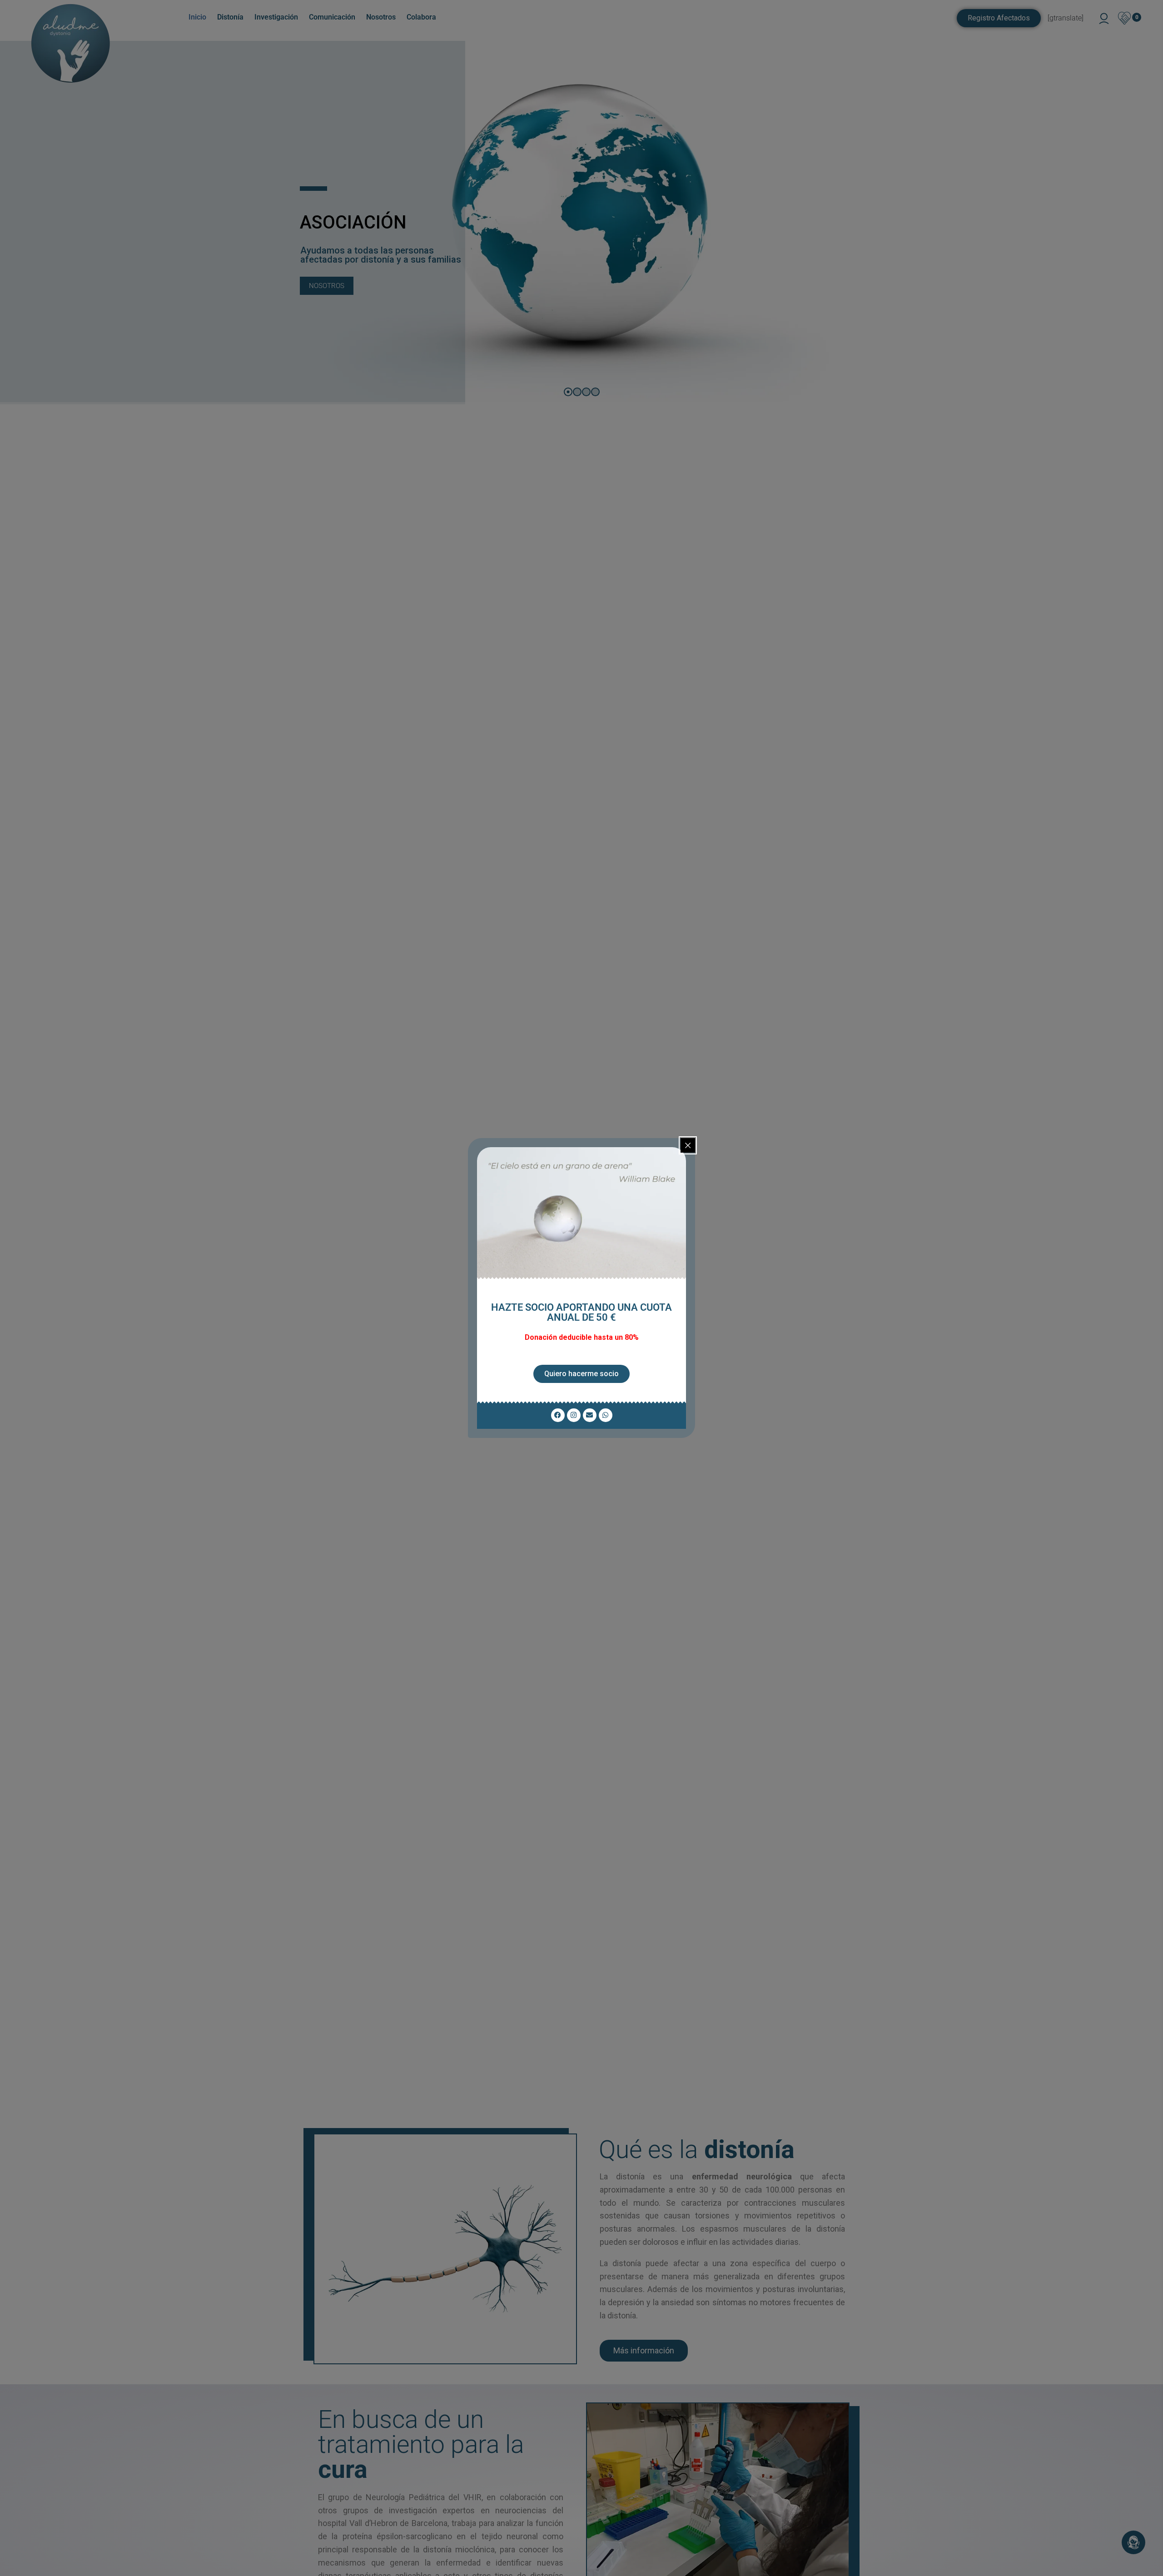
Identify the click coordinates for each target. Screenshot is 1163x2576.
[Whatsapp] (606, 1415)
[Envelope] (590, 1415)
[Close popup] (688, 1145)
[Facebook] (558, 1415)
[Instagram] (574, 1415)
